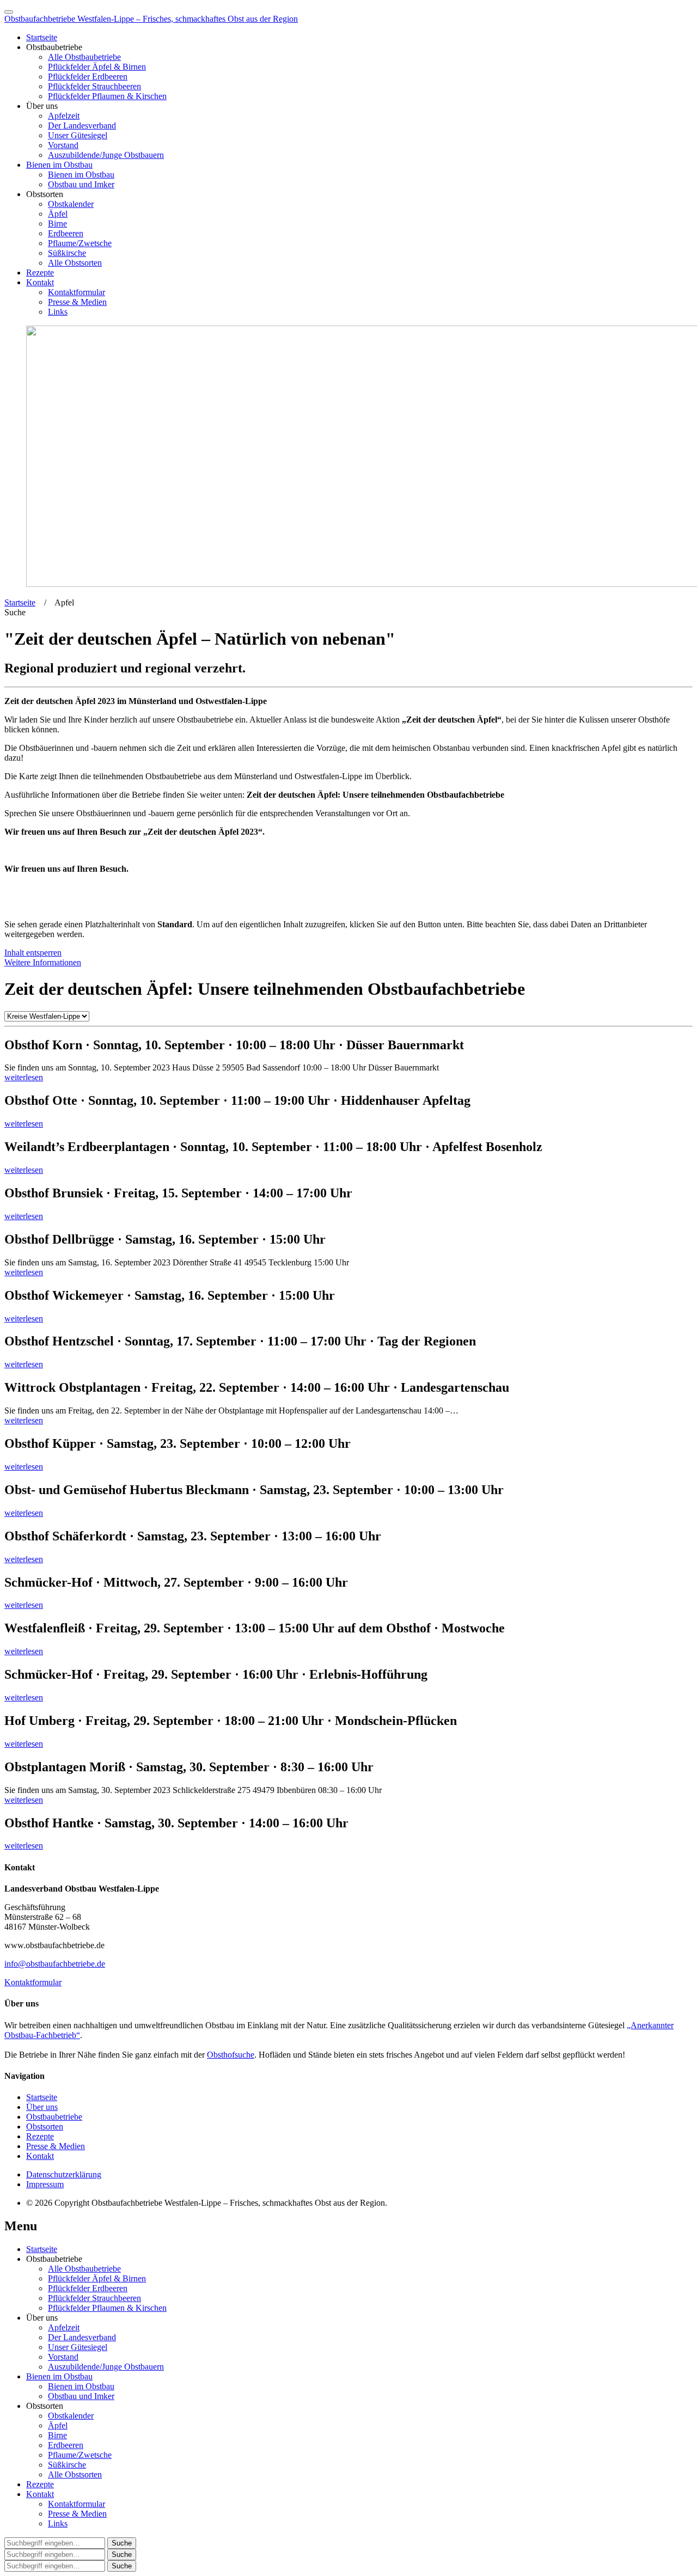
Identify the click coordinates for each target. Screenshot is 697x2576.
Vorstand (63, 145)
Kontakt (40, 282)
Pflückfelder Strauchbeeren (94, 86)
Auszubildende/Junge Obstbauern (106, 155)
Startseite (42, 37)
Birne (57, 224)
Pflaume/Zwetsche (80, 243)
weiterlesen (24, 1077)
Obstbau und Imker (81, 184)
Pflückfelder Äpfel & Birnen (97, 67)
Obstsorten (45, 2127)
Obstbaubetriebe (54, 2117)
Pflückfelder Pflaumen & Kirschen (107, 96)
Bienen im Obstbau (59, 165)
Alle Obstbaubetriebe (84, 57)
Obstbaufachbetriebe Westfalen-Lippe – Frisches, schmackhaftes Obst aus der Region (151, 19)
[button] (15, 612)
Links (58, 312)
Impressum (45, 2184)
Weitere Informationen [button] (43, 962)
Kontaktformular (77, 292)
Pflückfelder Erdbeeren (88, 77)
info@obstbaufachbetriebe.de (55, 1964)
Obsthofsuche (231, 2055)
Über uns (42, 2107)
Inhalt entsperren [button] (33, 953)
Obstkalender (71, 204)
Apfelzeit (64, 116)
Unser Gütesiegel (78, 135)
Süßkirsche (67, 253)
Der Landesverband (82, 126)
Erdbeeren (66, 233)
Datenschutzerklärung (64, 2174)
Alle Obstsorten (75, 263)
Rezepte (40, 273)
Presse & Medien (77, 302)
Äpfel (58, 214)
